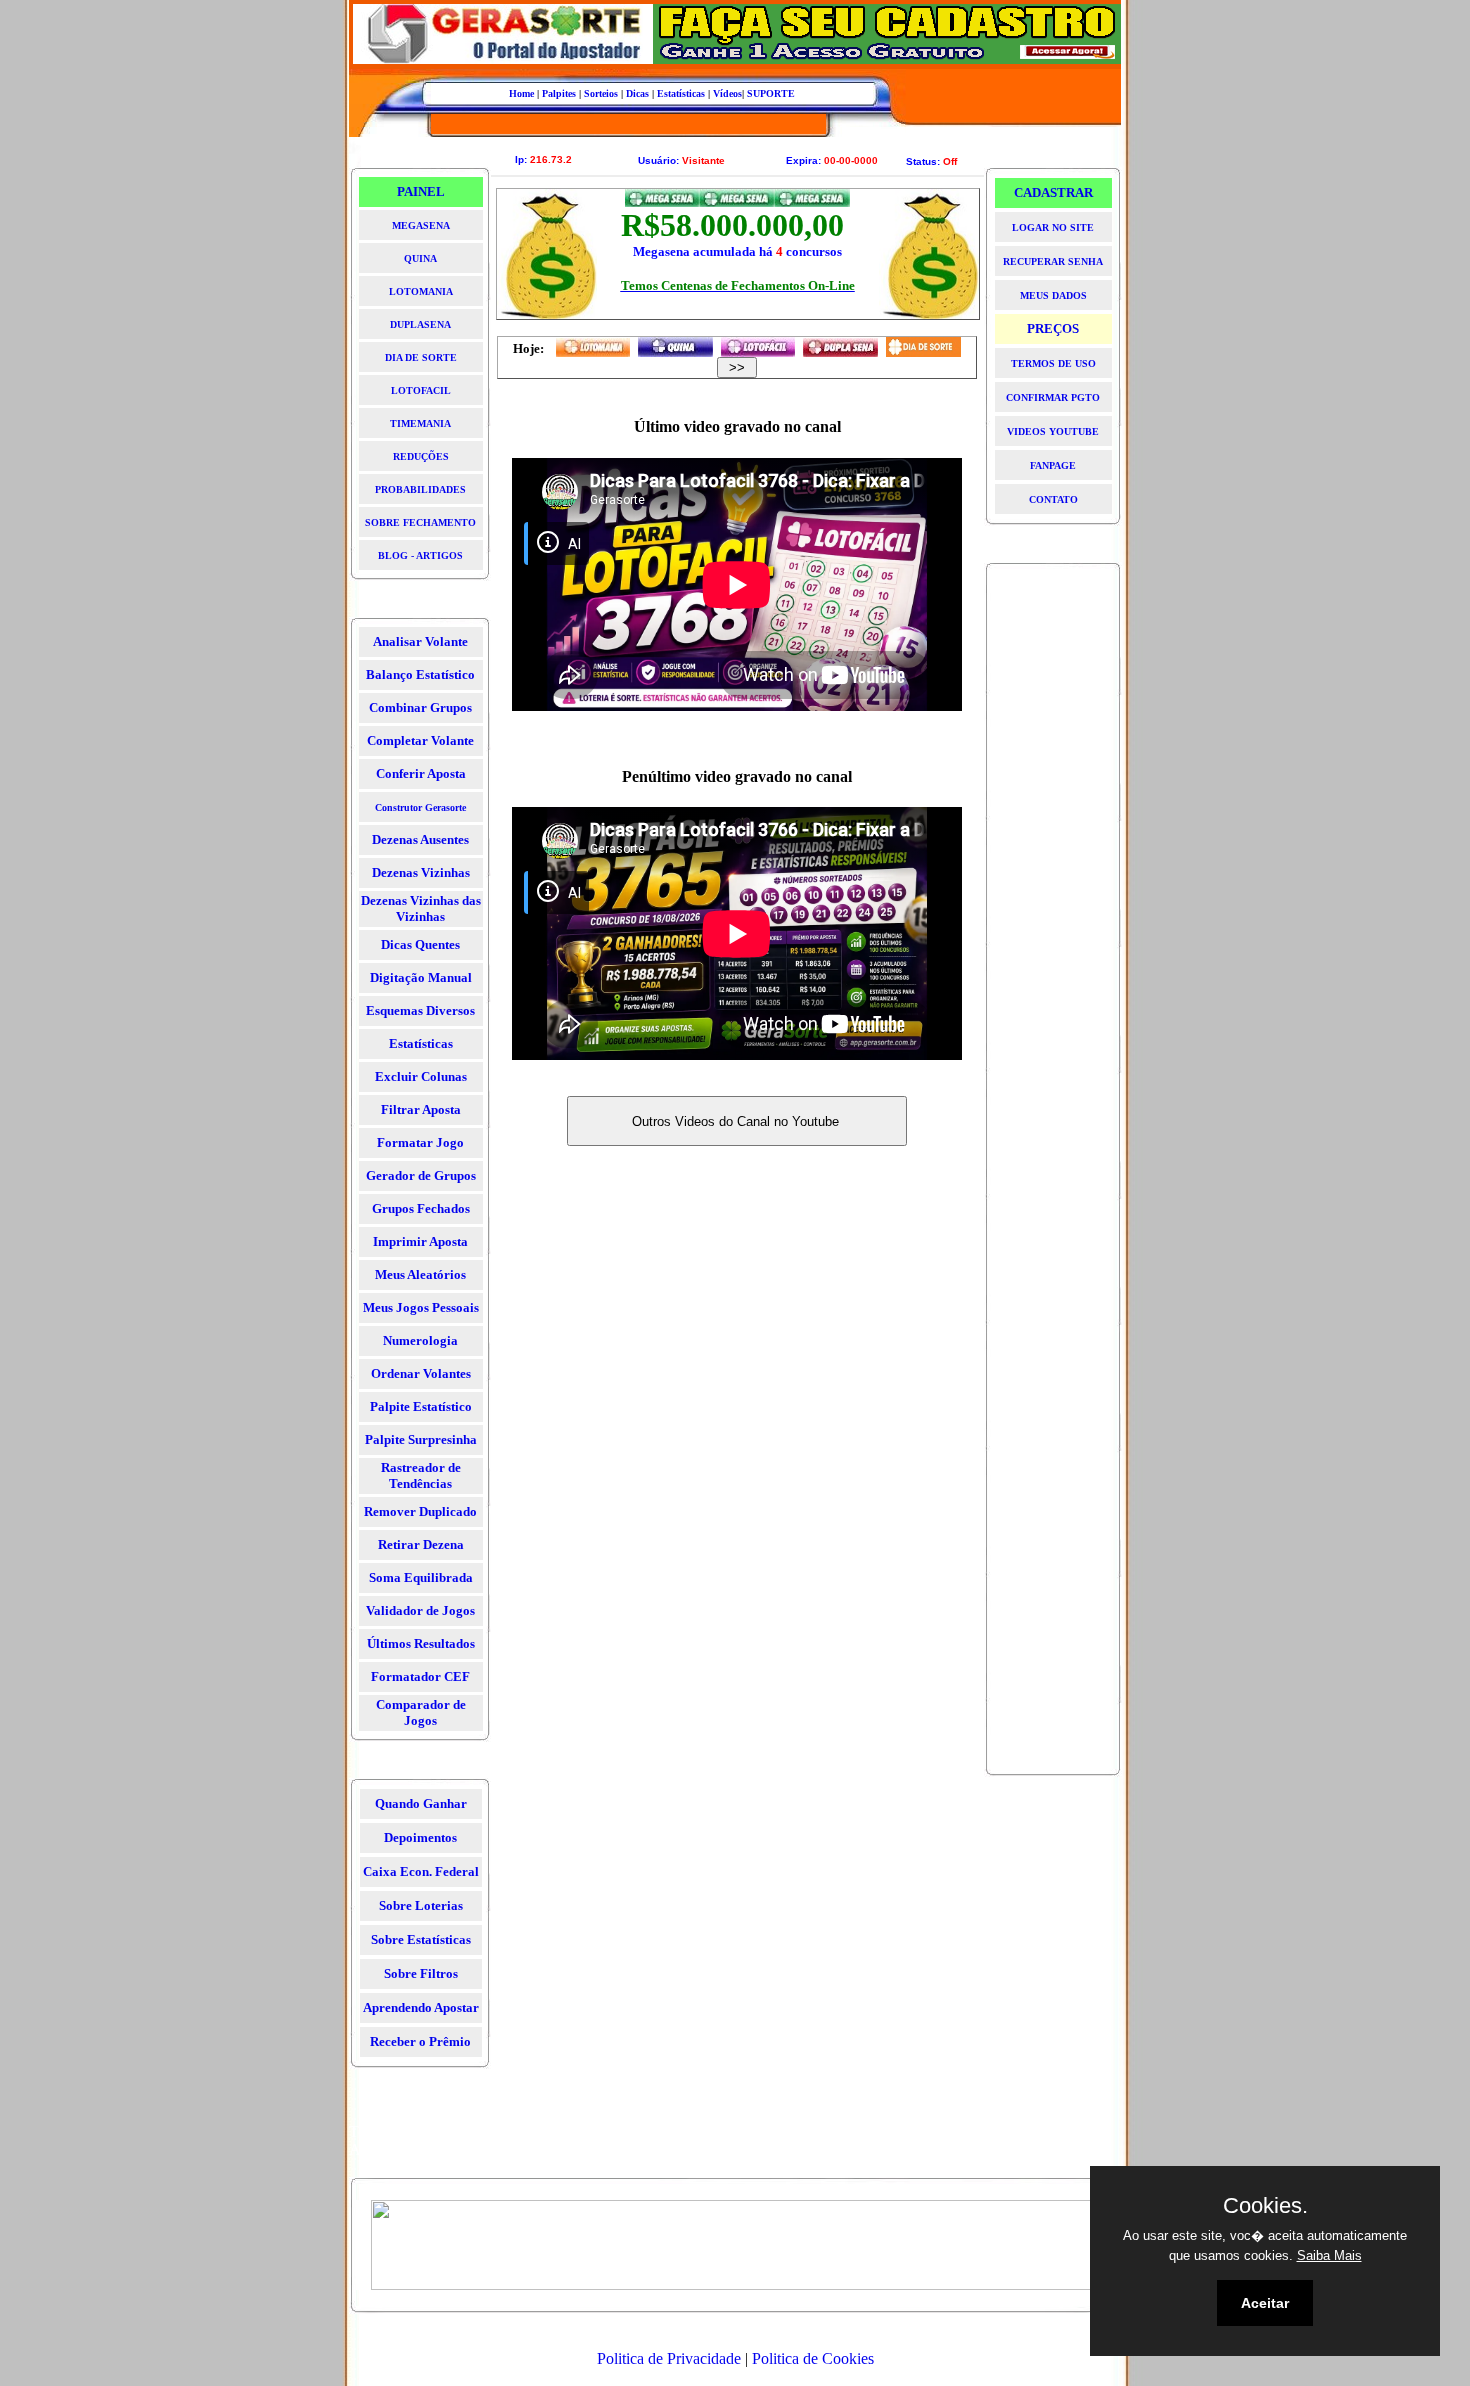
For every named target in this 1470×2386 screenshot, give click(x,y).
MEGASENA (421, 225)
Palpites (559, 93)
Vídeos (727, 93)
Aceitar (1265, 2303)
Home (521, 93)
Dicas (637, 93)
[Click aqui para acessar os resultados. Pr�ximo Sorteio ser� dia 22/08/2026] (675, 347)
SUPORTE (771, 93)
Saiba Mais (1329, 2255)
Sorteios (601, 93)
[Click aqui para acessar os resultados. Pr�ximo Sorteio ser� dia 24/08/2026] (593, 347)
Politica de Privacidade (669, 2358)
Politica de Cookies (813, 2358)
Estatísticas (681, 93)
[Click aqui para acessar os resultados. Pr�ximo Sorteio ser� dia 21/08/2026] (840, 347)
